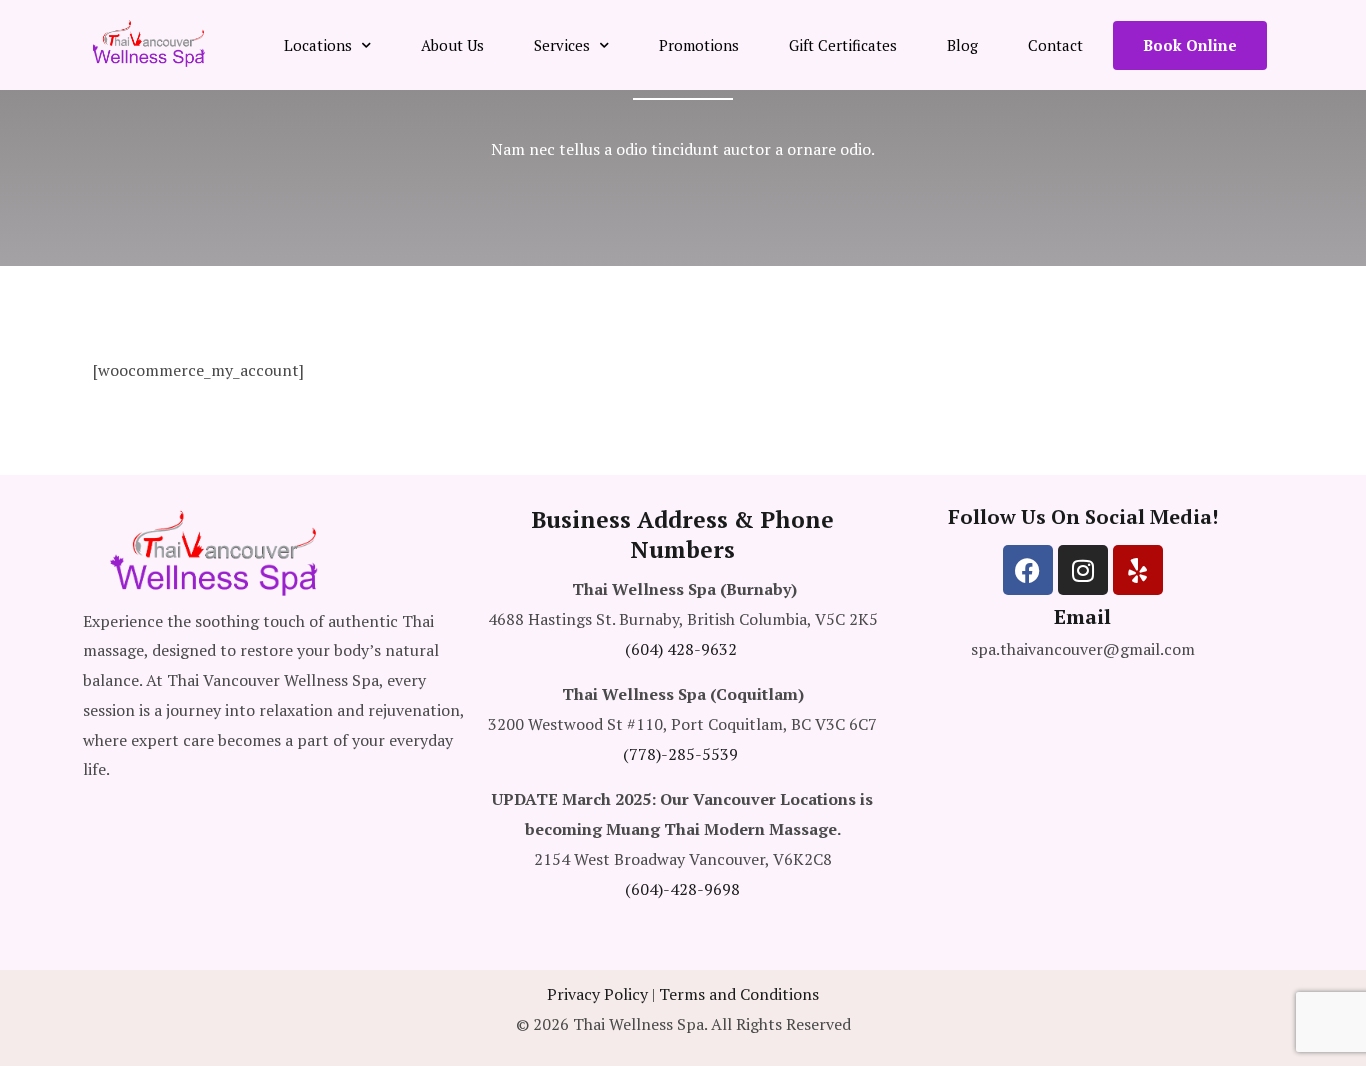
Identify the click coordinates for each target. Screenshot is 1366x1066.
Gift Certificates (843, 45)
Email (1082, 616)
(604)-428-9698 (682, 889)
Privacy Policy (597, 994)
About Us (452, 45)
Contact (1055, 45)
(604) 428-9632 (681, 649)
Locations (318, 45)
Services (562, 45)
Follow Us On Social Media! (1083, 516)
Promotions (699, 45)
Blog (962, 45)
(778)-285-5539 (680, 754)
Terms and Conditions (739, 994)
